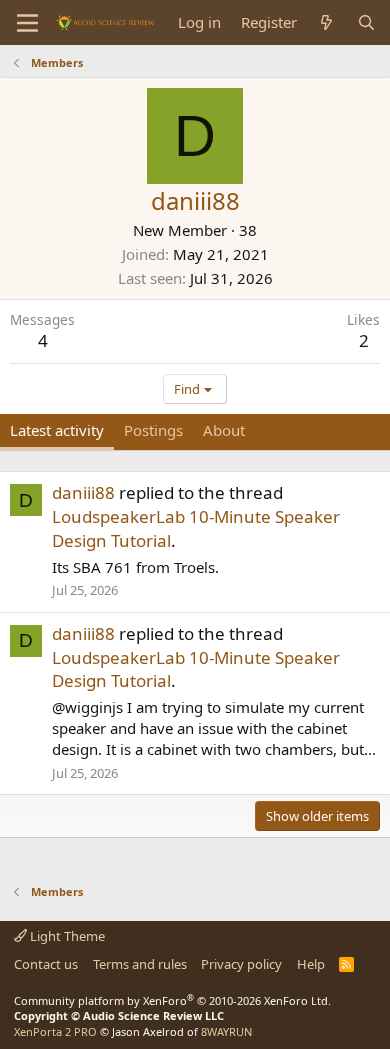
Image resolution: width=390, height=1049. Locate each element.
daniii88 (83, 492)
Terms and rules (140, 964)
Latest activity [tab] (57, 430)
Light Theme (66, 936)
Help (311, 964)
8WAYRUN (226, 1031)
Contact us (46, 964)
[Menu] (27, 23)
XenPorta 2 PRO (55, 1031)
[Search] (366, 22)
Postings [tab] (153, 430)
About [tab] (224, 430)
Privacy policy (241, 964)
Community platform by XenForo (172, 1000)
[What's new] (326, 22)
